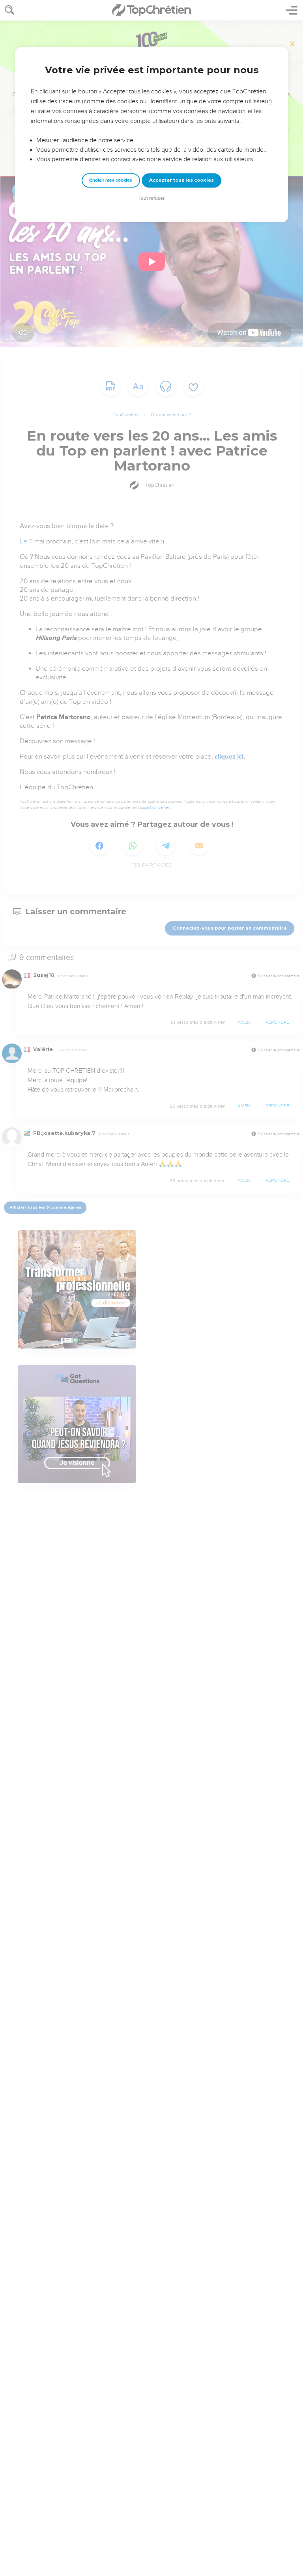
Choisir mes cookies (111, 180)
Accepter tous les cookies (181, 180)
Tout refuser (151, 198)
